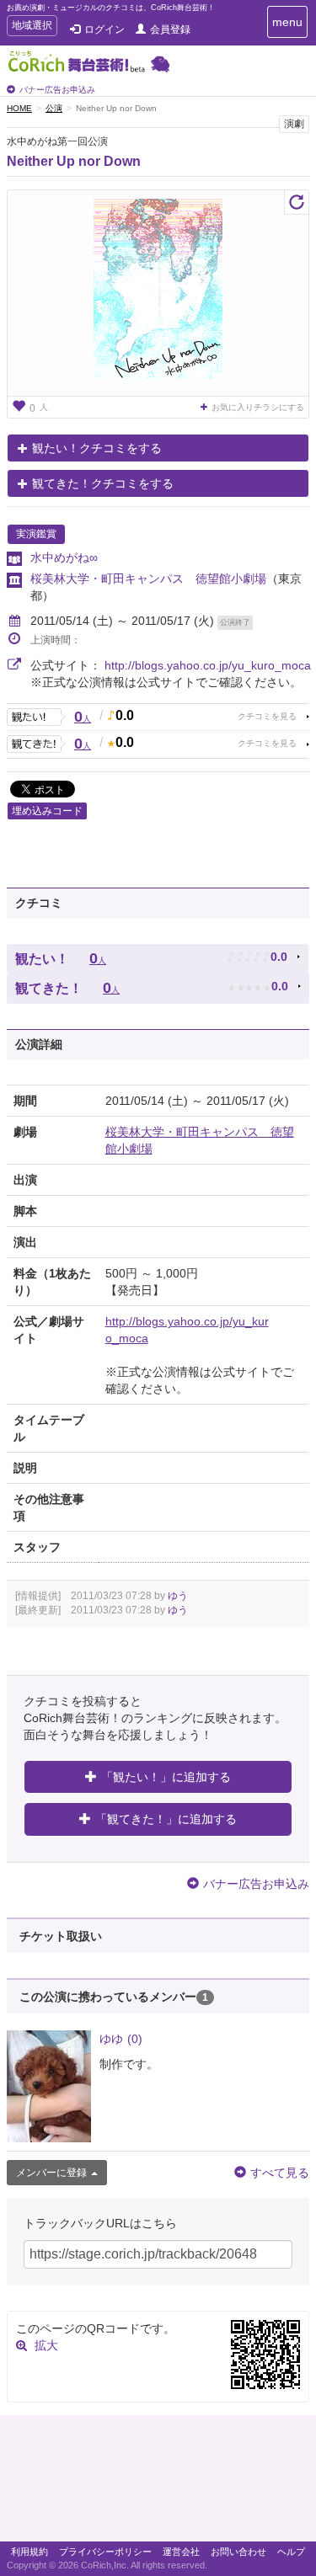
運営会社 (181, 2552)
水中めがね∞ (64, 557)
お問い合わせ (238, 2552)
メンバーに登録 (51, 2173)
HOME (19, 108)
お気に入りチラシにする (258, 407)
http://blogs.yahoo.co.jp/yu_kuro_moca (208, 665)
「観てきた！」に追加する (166, 1819)
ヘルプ (291, 2552)
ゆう (178, 1596)
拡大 (46, 2345)
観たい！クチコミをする (97, 448)
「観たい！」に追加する (166, 1777)
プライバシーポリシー (105, 2552)
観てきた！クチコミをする (103, 483)
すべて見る (280, 2173)
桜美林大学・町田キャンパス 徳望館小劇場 (148, 579)
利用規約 (29, 2552)
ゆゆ (121, 2039)
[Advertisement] (158, 2483)
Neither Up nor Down (74, 161)
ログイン (104, 29)
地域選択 (32, 27)
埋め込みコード (47, 811)
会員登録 (170, 29)
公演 (54, 108)
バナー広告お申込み (57, 90)
